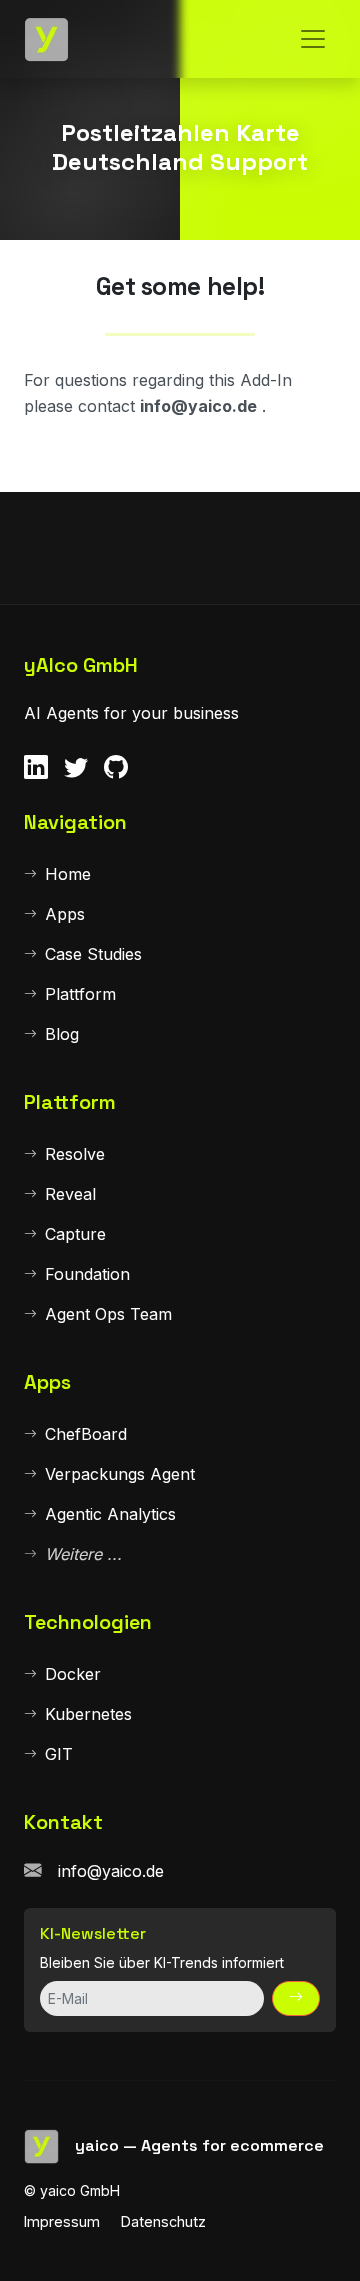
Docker (73, 1674)
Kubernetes (88, 1714)
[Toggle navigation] (313, 39)
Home (68, 874)
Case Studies (93, 954)
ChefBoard (86, 1434)
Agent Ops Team (108, 1314)
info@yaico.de (111, 1871)
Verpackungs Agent (120, 1474)
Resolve (75, 1154)
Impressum (62, 2221)
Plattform (80, 994)
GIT (59, 1754)
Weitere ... (83, 1554)
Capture (75, 1234)
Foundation (87, 1274)
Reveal (70, 1194)
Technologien (88, 1622)
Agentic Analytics (110, 1514)
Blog (62, 1034)
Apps (65, 914)
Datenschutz (163, 2221)
